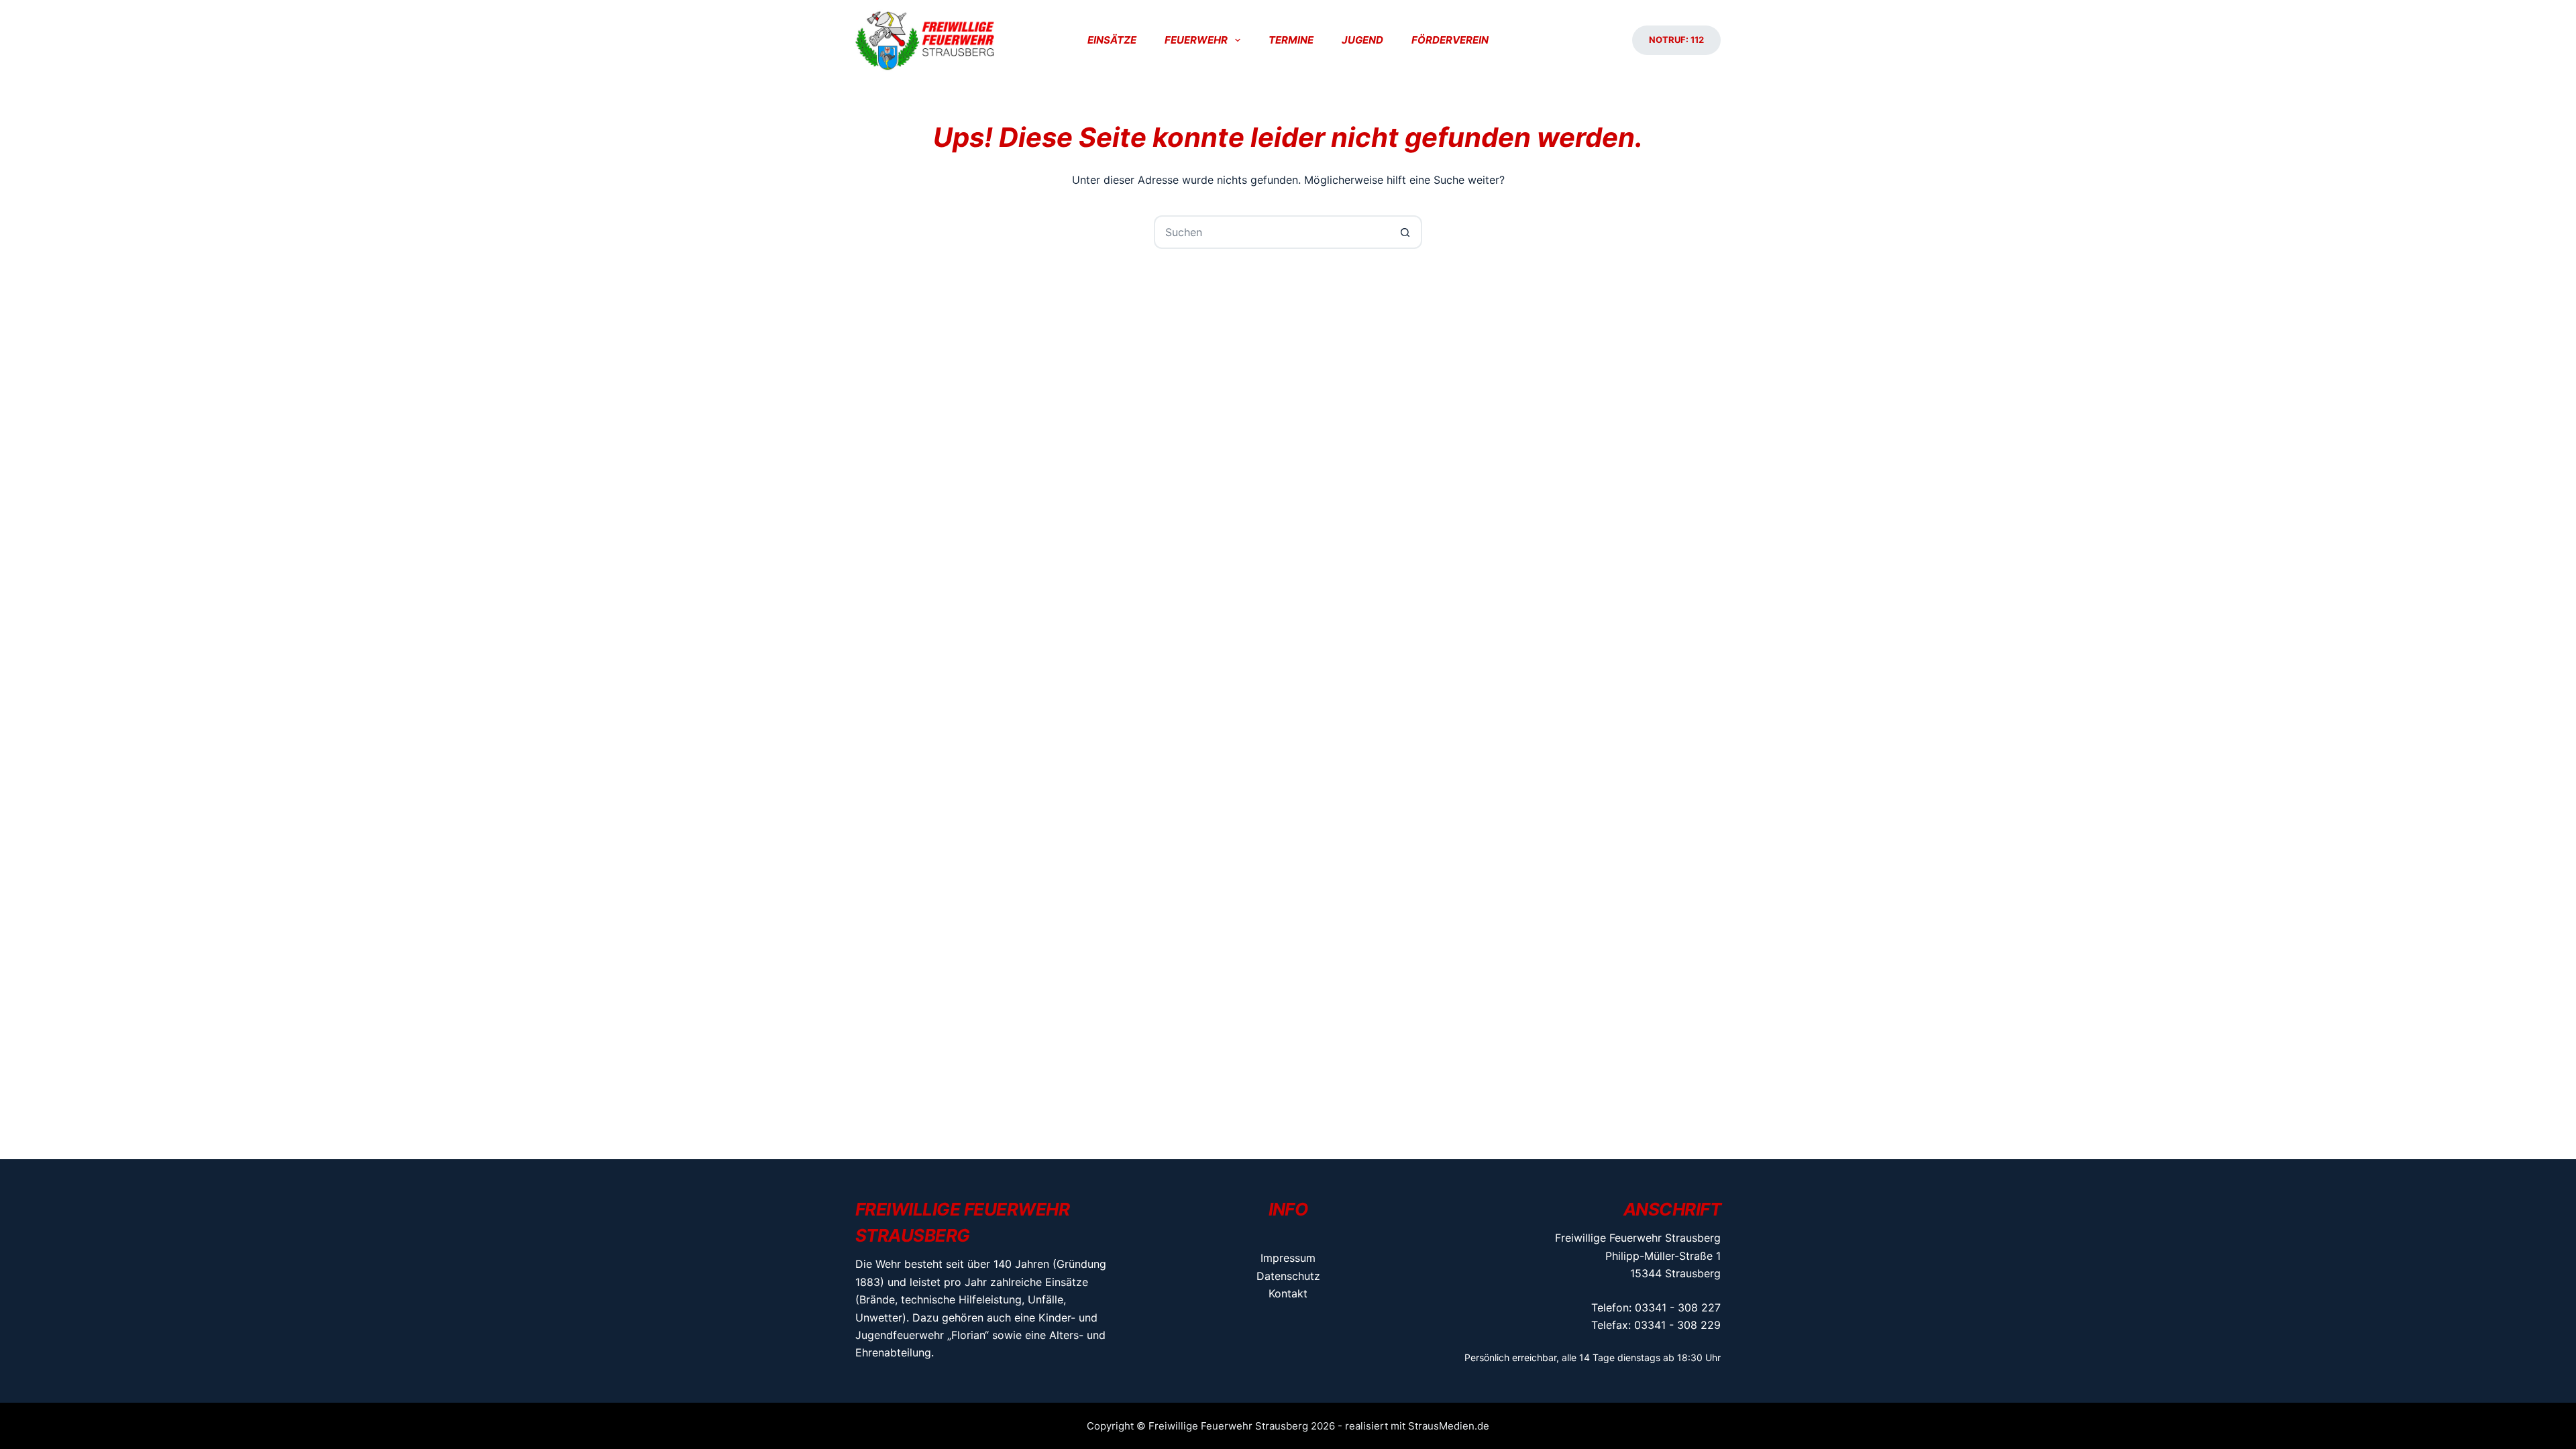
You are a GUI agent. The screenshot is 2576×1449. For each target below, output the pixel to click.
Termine (1291, 40)
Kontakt (1288, 1293)
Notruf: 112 (1676, 40)
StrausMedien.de (1449, 1426)
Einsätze (1112, 40)
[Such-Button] (1405, 232)
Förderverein (1450, 40)
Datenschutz (1288, 1276)
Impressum (1288, 1258)
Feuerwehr (1196, 40)
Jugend (1362, 40)
